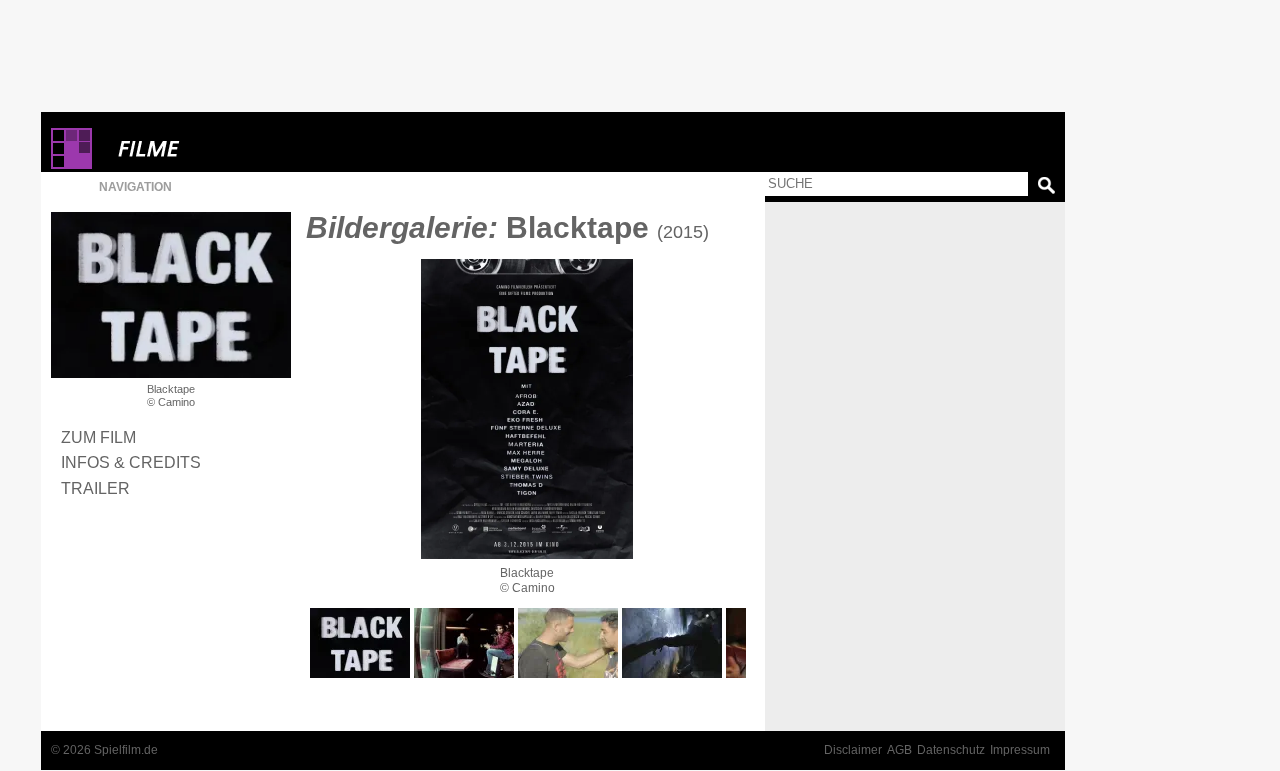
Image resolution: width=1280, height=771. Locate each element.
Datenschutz (951, 750)
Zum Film (98, 437)
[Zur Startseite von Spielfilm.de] (71, 164)
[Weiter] (527, 409)
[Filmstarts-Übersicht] (221, 148)
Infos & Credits (131, 462)
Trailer (95, 488)
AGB (899, 750)
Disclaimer (853, 750)
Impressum (1020, 750)
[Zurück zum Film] (171, 295)
